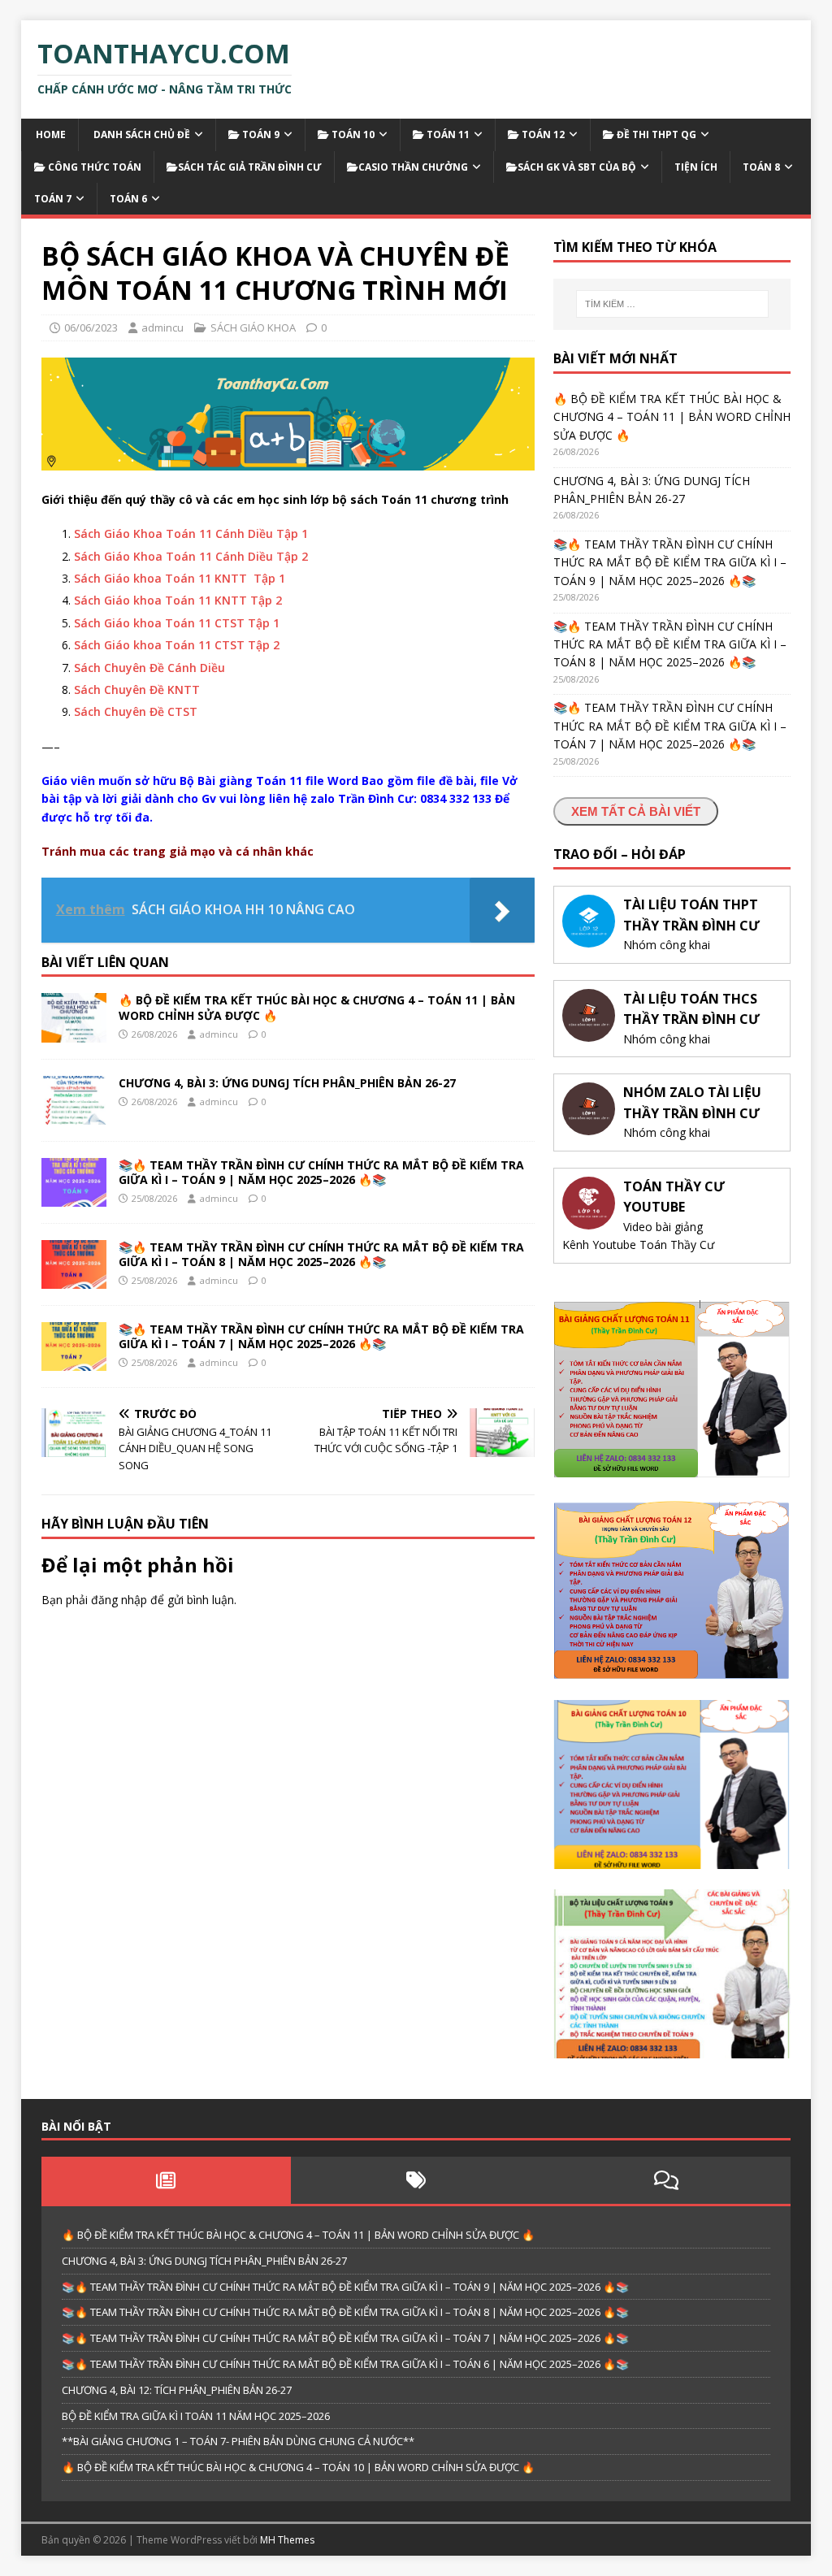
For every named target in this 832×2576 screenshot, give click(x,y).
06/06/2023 (91, 327)
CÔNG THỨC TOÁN (93, 167)
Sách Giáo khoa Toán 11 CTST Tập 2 (177, 645)
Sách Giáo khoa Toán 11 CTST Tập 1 (177, 623)
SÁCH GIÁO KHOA (253, 327)
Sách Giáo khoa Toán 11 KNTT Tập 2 (178, 600)
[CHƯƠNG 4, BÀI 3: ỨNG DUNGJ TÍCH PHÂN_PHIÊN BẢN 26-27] (74, 1115)
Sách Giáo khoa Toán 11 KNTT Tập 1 (180, 578)
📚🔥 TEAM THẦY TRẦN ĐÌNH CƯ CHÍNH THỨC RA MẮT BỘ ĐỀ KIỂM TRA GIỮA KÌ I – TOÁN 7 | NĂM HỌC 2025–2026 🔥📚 (321, 1336)
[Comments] (666, 2180)
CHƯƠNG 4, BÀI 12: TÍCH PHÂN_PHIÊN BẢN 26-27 (177, 2390)
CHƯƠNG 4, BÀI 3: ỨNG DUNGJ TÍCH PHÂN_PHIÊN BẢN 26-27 (287, 1083)
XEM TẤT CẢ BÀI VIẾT (636, 811)
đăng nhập (119, 1600)
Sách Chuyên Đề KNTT (137, 690)
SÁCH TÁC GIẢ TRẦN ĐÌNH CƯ (250, 167)
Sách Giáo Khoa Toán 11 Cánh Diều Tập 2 (191, 556)
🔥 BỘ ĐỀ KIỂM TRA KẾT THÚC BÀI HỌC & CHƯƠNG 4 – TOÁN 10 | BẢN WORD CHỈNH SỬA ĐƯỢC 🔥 (298, 2467)
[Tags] (416, 2180)
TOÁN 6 (128, 199)
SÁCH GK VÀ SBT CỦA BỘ (577, 167)
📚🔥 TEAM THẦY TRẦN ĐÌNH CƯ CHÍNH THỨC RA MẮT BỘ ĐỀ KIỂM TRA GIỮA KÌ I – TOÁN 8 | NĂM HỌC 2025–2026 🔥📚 (321, 1254)
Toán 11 (447, 134)
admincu (162, 327)
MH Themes (287, 2540)
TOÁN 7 (53, 199)
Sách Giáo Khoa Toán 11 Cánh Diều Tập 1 (191, 533)
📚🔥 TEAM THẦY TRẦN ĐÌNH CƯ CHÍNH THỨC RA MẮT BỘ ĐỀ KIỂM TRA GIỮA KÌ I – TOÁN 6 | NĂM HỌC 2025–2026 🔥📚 (345, 2364)
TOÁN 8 (761, 167)
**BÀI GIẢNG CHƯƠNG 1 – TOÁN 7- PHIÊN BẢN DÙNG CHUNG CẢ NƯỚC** (238, 2441)
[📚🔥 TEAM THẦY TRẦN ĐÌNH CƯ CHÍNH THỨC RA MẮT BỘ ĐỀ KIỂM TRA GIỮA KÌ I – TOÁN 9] (74, 1197)
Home (50, 134)
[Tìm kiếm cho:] (672, 304)
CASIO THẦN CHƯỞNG (413, 167)
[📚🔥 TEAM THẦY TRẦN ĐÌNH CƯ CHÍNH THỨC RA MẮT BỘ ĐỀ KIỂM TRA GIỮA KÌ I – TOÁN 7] (74, 1361)
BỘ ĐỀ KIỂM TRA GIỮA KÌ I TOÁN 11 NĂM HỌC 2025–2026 (196, 2416)
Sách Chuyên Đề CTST (136, 711)
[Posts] (167, 2180)
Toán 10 (352, 134)
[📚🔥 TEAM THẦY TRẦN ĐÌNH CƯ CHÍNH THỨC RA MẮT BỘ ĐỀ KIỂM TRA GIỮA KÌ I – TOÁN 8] (74, 1279)
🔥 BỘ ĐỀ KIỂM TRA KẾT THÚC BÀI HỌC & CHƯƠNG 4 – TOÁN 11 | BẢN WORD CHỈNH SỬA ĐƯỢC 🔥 (317, 1007)
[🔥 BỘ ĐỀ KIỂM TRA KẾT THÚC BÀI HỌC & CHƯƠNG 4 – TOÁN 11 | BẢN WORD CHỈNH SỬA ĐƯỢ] (74, 1032)
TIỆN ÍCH (696, 167)
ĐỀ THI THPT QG (655, 134)
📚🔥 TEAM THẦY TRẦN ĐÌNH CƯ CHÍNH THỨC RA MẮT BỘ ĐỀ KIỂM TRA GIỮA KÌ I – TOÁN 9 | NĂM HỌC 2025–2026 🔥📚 (321, 1172)
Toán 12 (542, 134)
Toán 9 (260, 134)
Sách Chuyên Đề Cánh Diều (149, 668)
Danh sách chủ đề (141, 134)
